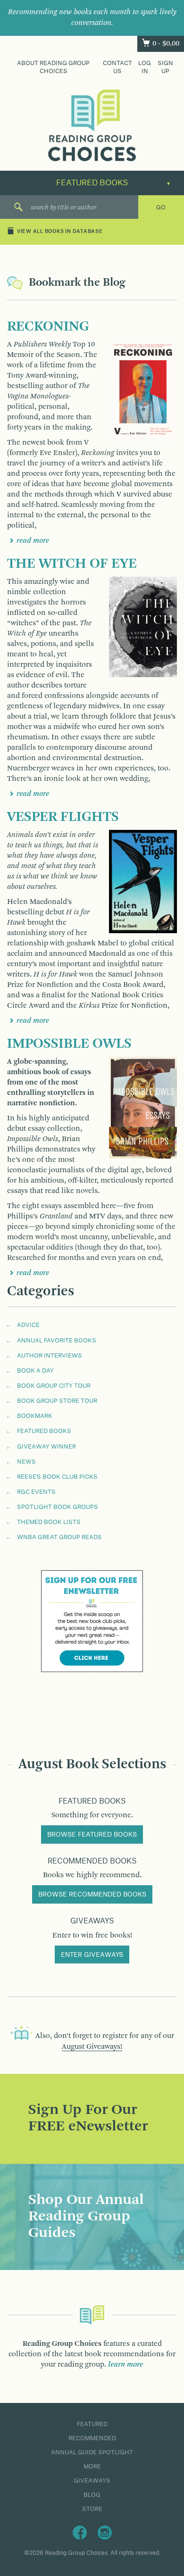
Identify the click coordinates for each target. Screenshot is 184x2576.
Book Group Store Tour (57, 1401)
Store (92, 2509)
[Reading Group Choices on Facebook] (80, 2532)
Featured (92, 2424)
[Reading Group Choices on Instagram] (105, 2532)
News (26, 1462)
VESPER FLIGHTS (63, 817)
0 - (166, 44)
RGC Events (36, 1492)
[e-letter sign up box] (92, 1621)
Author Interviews (50, 1356)
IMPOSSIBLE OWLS (69, 1044)
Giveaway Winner (46, 1447)
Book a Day (35, 1371)
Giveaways (92, 2481)
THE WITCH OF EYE (72, 564)
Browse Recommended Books (92, 1895)
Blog (92, 2495)
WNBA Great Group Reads (59, 1537)
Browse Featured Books (92, 1835)
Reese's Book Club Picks (57, 1477)
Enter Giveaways (92, 1955)
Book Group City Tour (54, 1386)
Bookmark (35, 1416)
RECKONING (48, 327)
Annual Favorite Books (57, 1341)
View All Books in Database (60, 232)
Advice (28, 1325)
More (92, 2467)
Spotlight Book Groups (58, 1507)
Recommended (92, 2438)
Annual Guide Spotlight (92, 2452)
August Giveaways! (92, 2047)
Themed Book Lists (49, 1522)
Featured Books (44, 1431)
